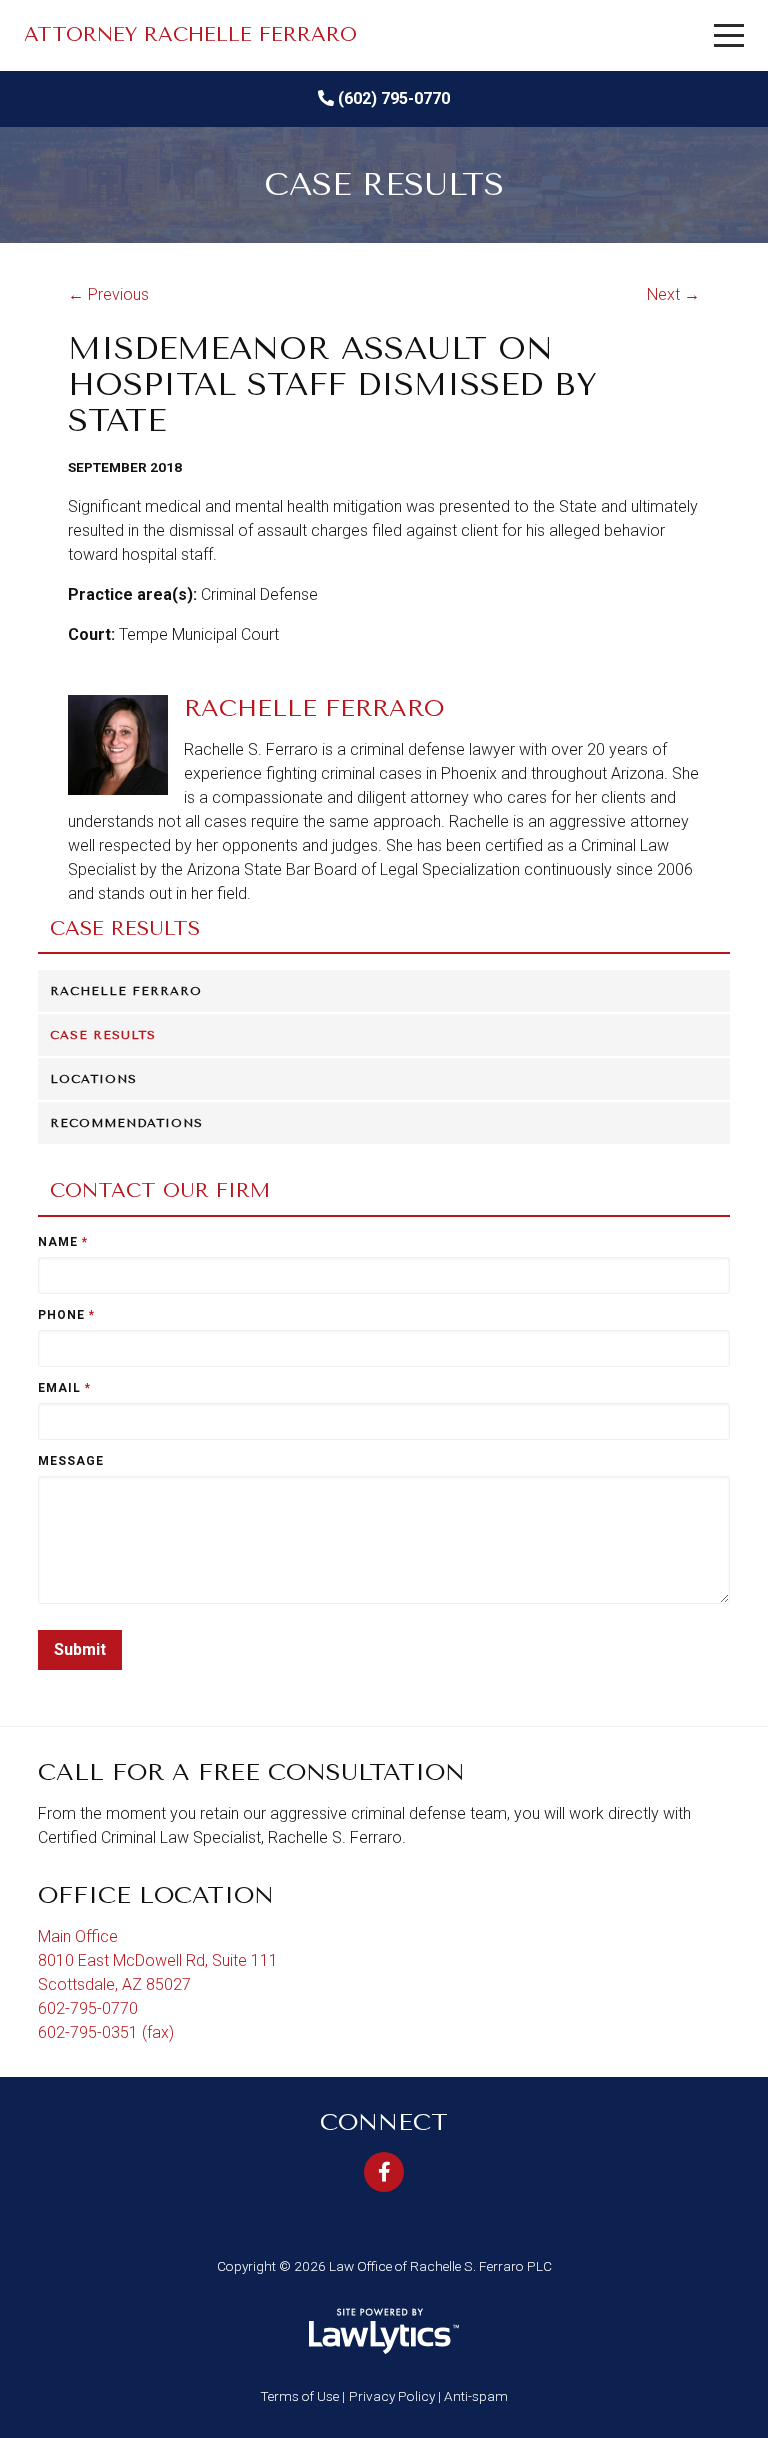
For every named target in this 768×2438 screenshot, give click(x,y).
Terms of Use (299, 2396)
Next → (673, 294)
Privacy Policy (392, 2396)
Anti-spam (476, 2396)
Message (71, 1461)
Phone (66, 1315)
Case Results (125, 929)
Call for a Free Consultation (251, 1772)
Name (63, 1242)
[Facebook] (384, 2172)
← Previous (108, 294)
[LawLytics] (384, 2331)
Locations (93, 1079)
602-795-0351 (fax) (106, 2032)
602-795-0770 (88, 2008)
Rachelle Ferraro (126, 991)
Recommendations (126, 1123)
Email (64, 1388)
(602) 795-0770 (394, 98)
